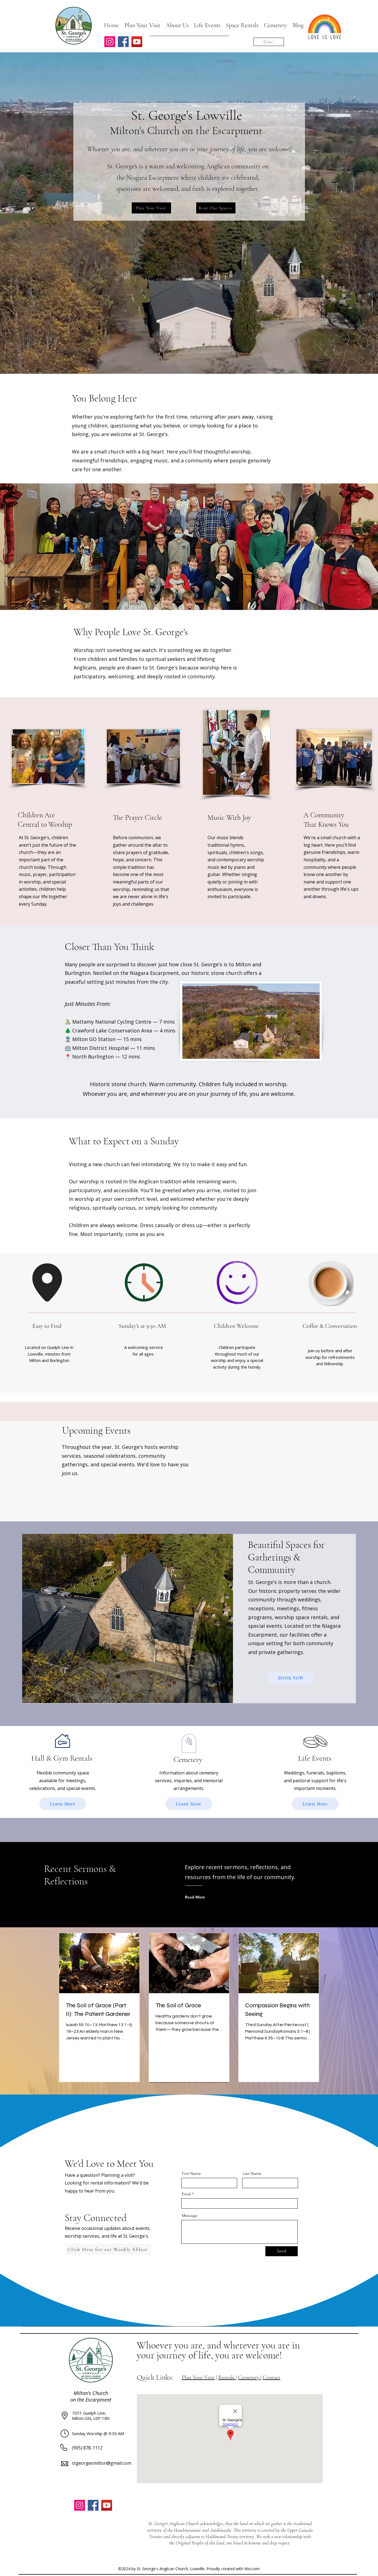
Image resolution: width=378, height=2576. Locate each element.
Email (186, 2194)
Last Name (252, 2173)
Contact (271, 2377)
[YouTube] (137, 42)
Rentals (227, 2377)
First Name (191, 2173)
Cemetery (249, 2377)
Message (190, 2216)
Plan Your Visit (198, 2377)
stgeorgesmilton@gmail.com (102, 2463)
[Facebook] (123, 42)
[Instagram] (110, 42)
